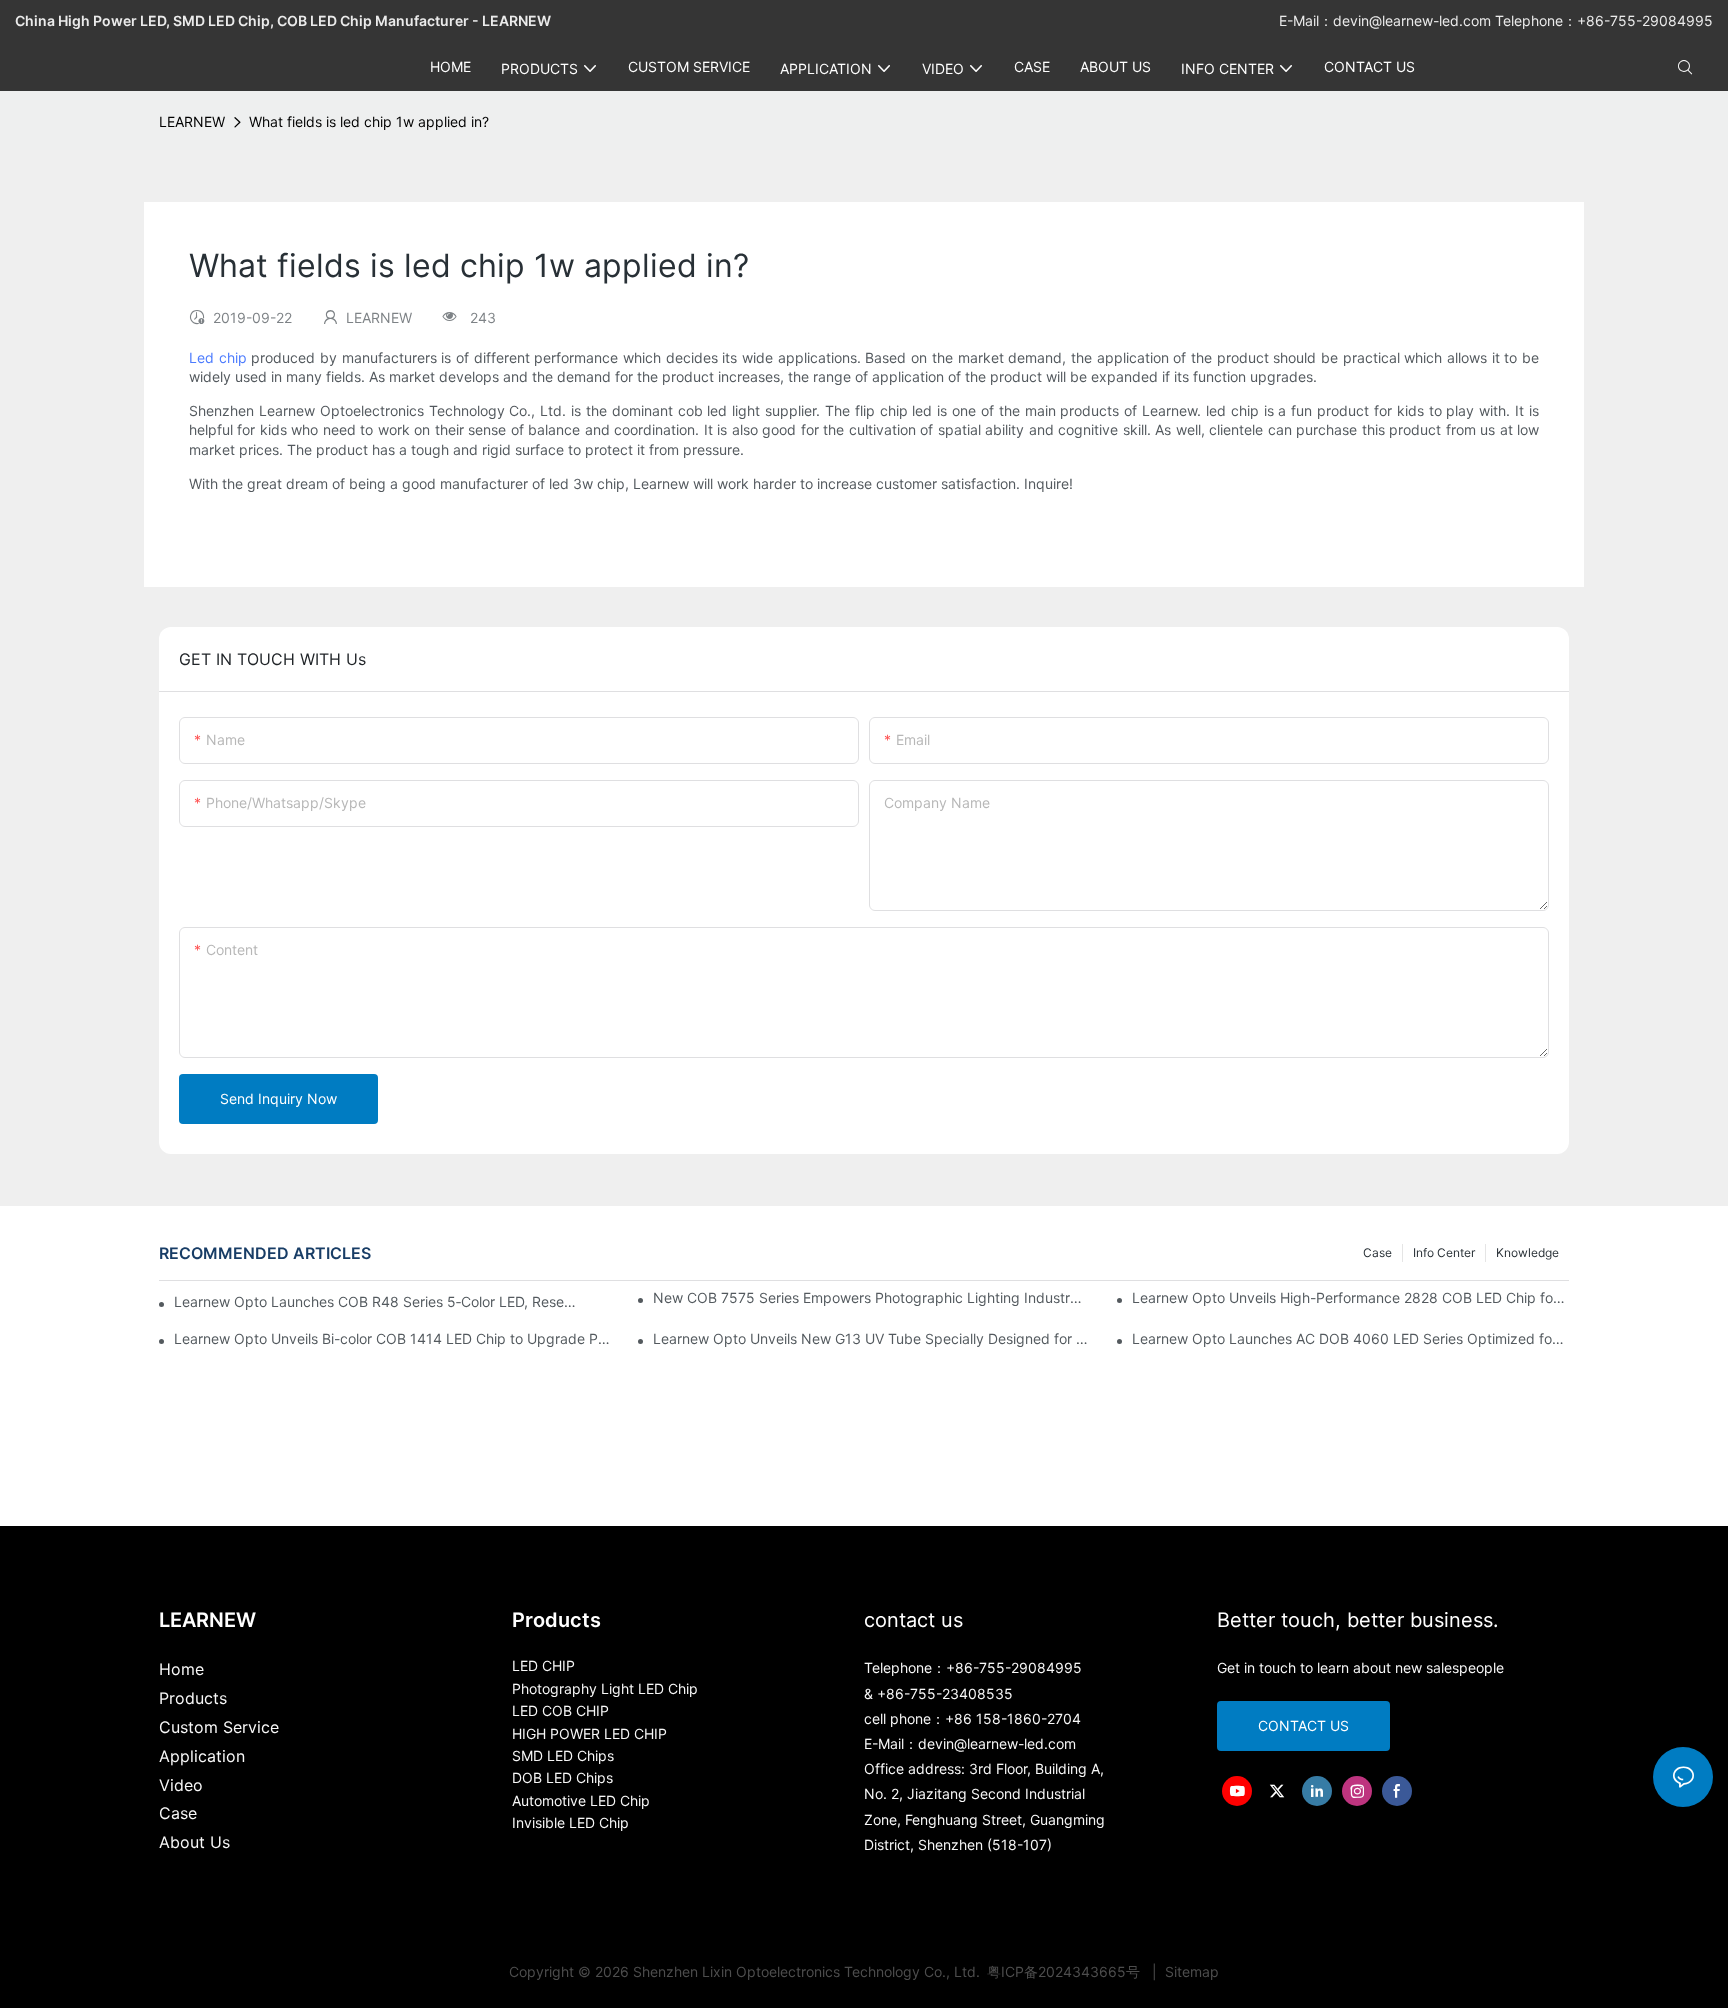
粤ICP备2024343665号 (1065, 1971)
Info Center (1444, 1252)
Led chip (218, 357)
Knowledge (1527, 1252)
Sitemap (1190, 1971)
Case (1377, 1252)
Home (181, 1669)
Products (193, 1698)
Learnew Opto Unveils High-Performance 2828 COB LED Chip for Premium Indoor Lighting (1350, 1297)
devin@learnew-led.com (1414, 20)
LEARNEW (192, 121)
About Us (194, 1842)
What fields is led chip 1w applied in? (369, 121)
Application (202, 1756)
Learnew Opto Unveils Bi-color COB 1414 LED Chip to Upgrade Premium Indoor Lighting (392, 1338)
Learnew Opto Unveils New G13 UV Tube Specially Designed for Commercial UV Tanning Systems (871, 1338)
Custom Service (219, 1727)
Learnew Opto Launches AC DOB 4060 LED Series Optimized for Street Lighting (1350, 1338)
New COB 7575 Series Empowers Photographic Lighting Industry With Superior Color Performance (871, 1297)
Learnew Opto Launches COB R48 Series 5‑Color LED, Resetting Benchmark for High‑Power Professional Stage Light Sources (375, 1301)
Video (181, 1785)
